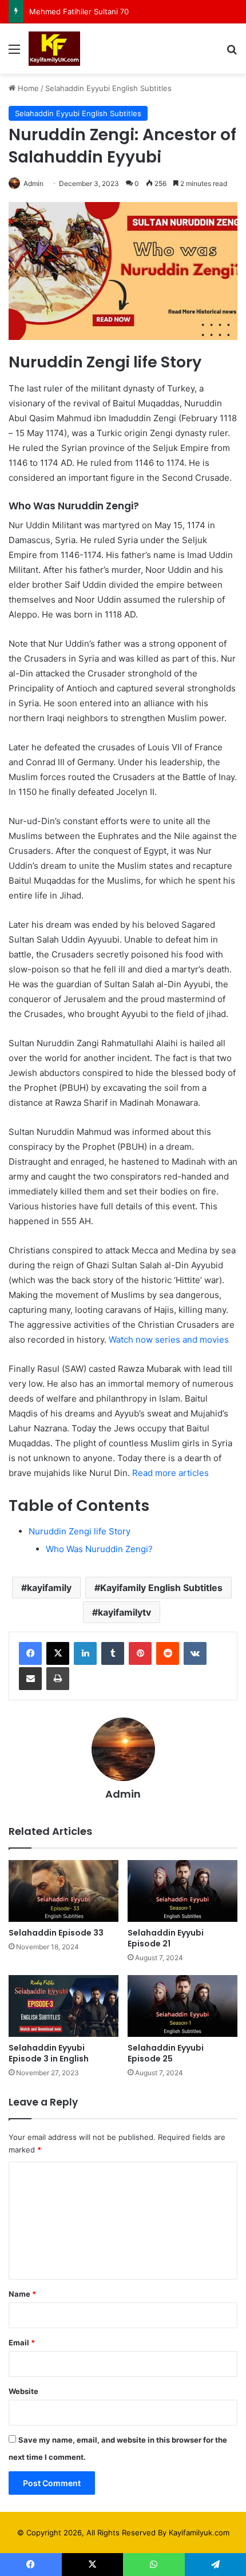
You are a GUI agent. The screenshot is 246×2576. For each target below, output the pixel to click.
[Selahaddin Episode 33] (64, 1891)
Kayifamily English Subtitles (161, 1588)
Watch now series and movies (169, 1340)
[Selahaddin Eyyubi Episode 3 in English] (64, 2006)
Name (22, 2294)
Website (23, 2391)
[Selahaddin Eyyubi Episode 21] (182, 1891)
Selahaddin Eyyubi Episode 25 (166, 2053)
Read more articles (169, 1473)
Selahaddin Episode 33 (56, 1933)
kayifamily (49, 1588)
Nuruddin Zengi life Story (80, 1531)
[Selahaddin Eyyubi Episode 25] (182, 2006)
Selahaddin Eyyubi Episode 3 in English (49, 2053)
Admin (33, 183)
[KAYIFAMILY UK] (54, 49)
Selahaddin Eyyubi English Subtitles (108, 88)
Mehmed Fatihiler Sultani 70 (79, 11)
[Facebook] (30, 1653)
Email (22, 2342)
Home (27, 88)
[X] (58, 1653)
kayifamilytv (124, 1612)
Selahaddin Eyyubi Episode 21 (166, 1938)
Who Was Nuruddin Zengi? (99, 1549)
